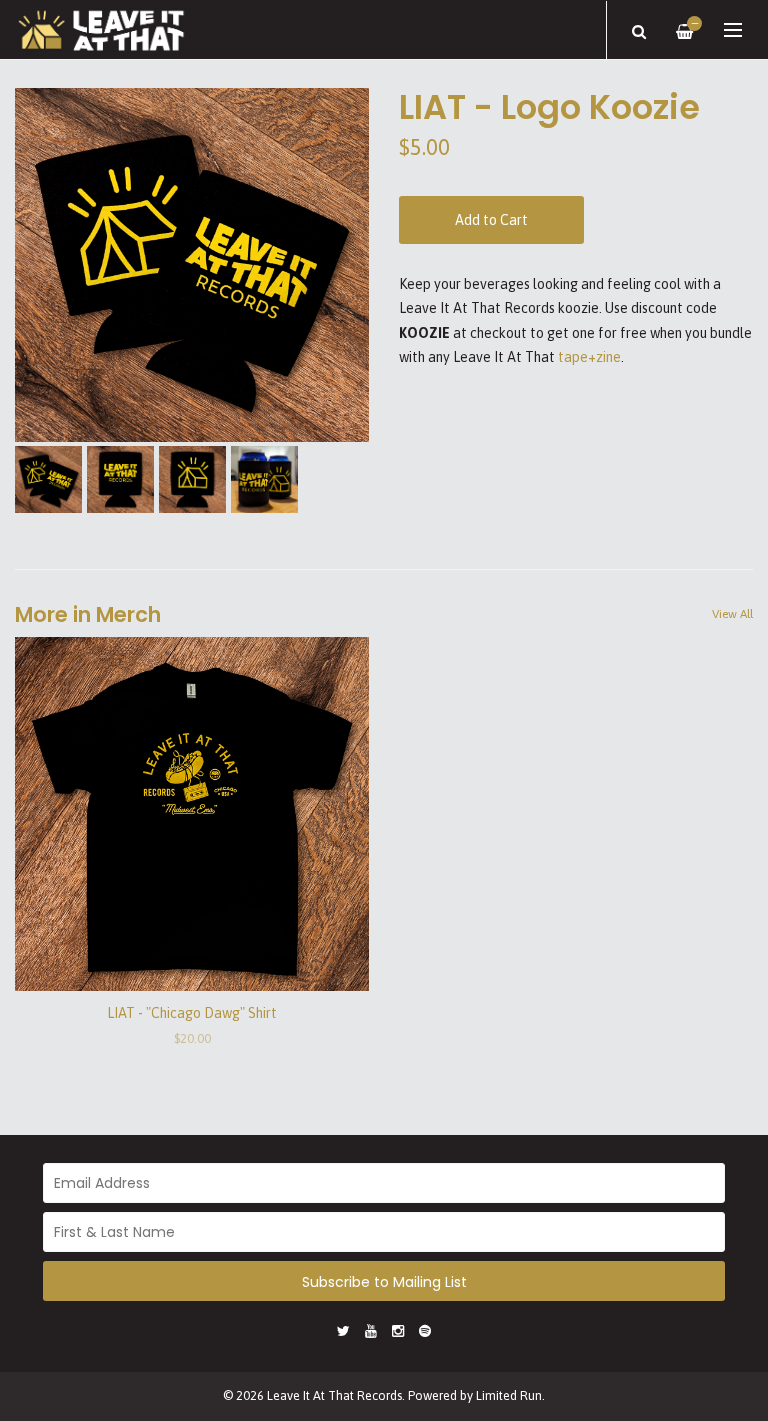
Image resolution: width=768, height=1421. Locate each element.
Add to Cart (491, 220)
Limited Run (509, 1395)
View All (732, 614)
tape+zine (589, 357)
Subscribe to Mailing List (384, 1282)
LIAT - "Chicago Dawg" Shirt (192, 1013)
